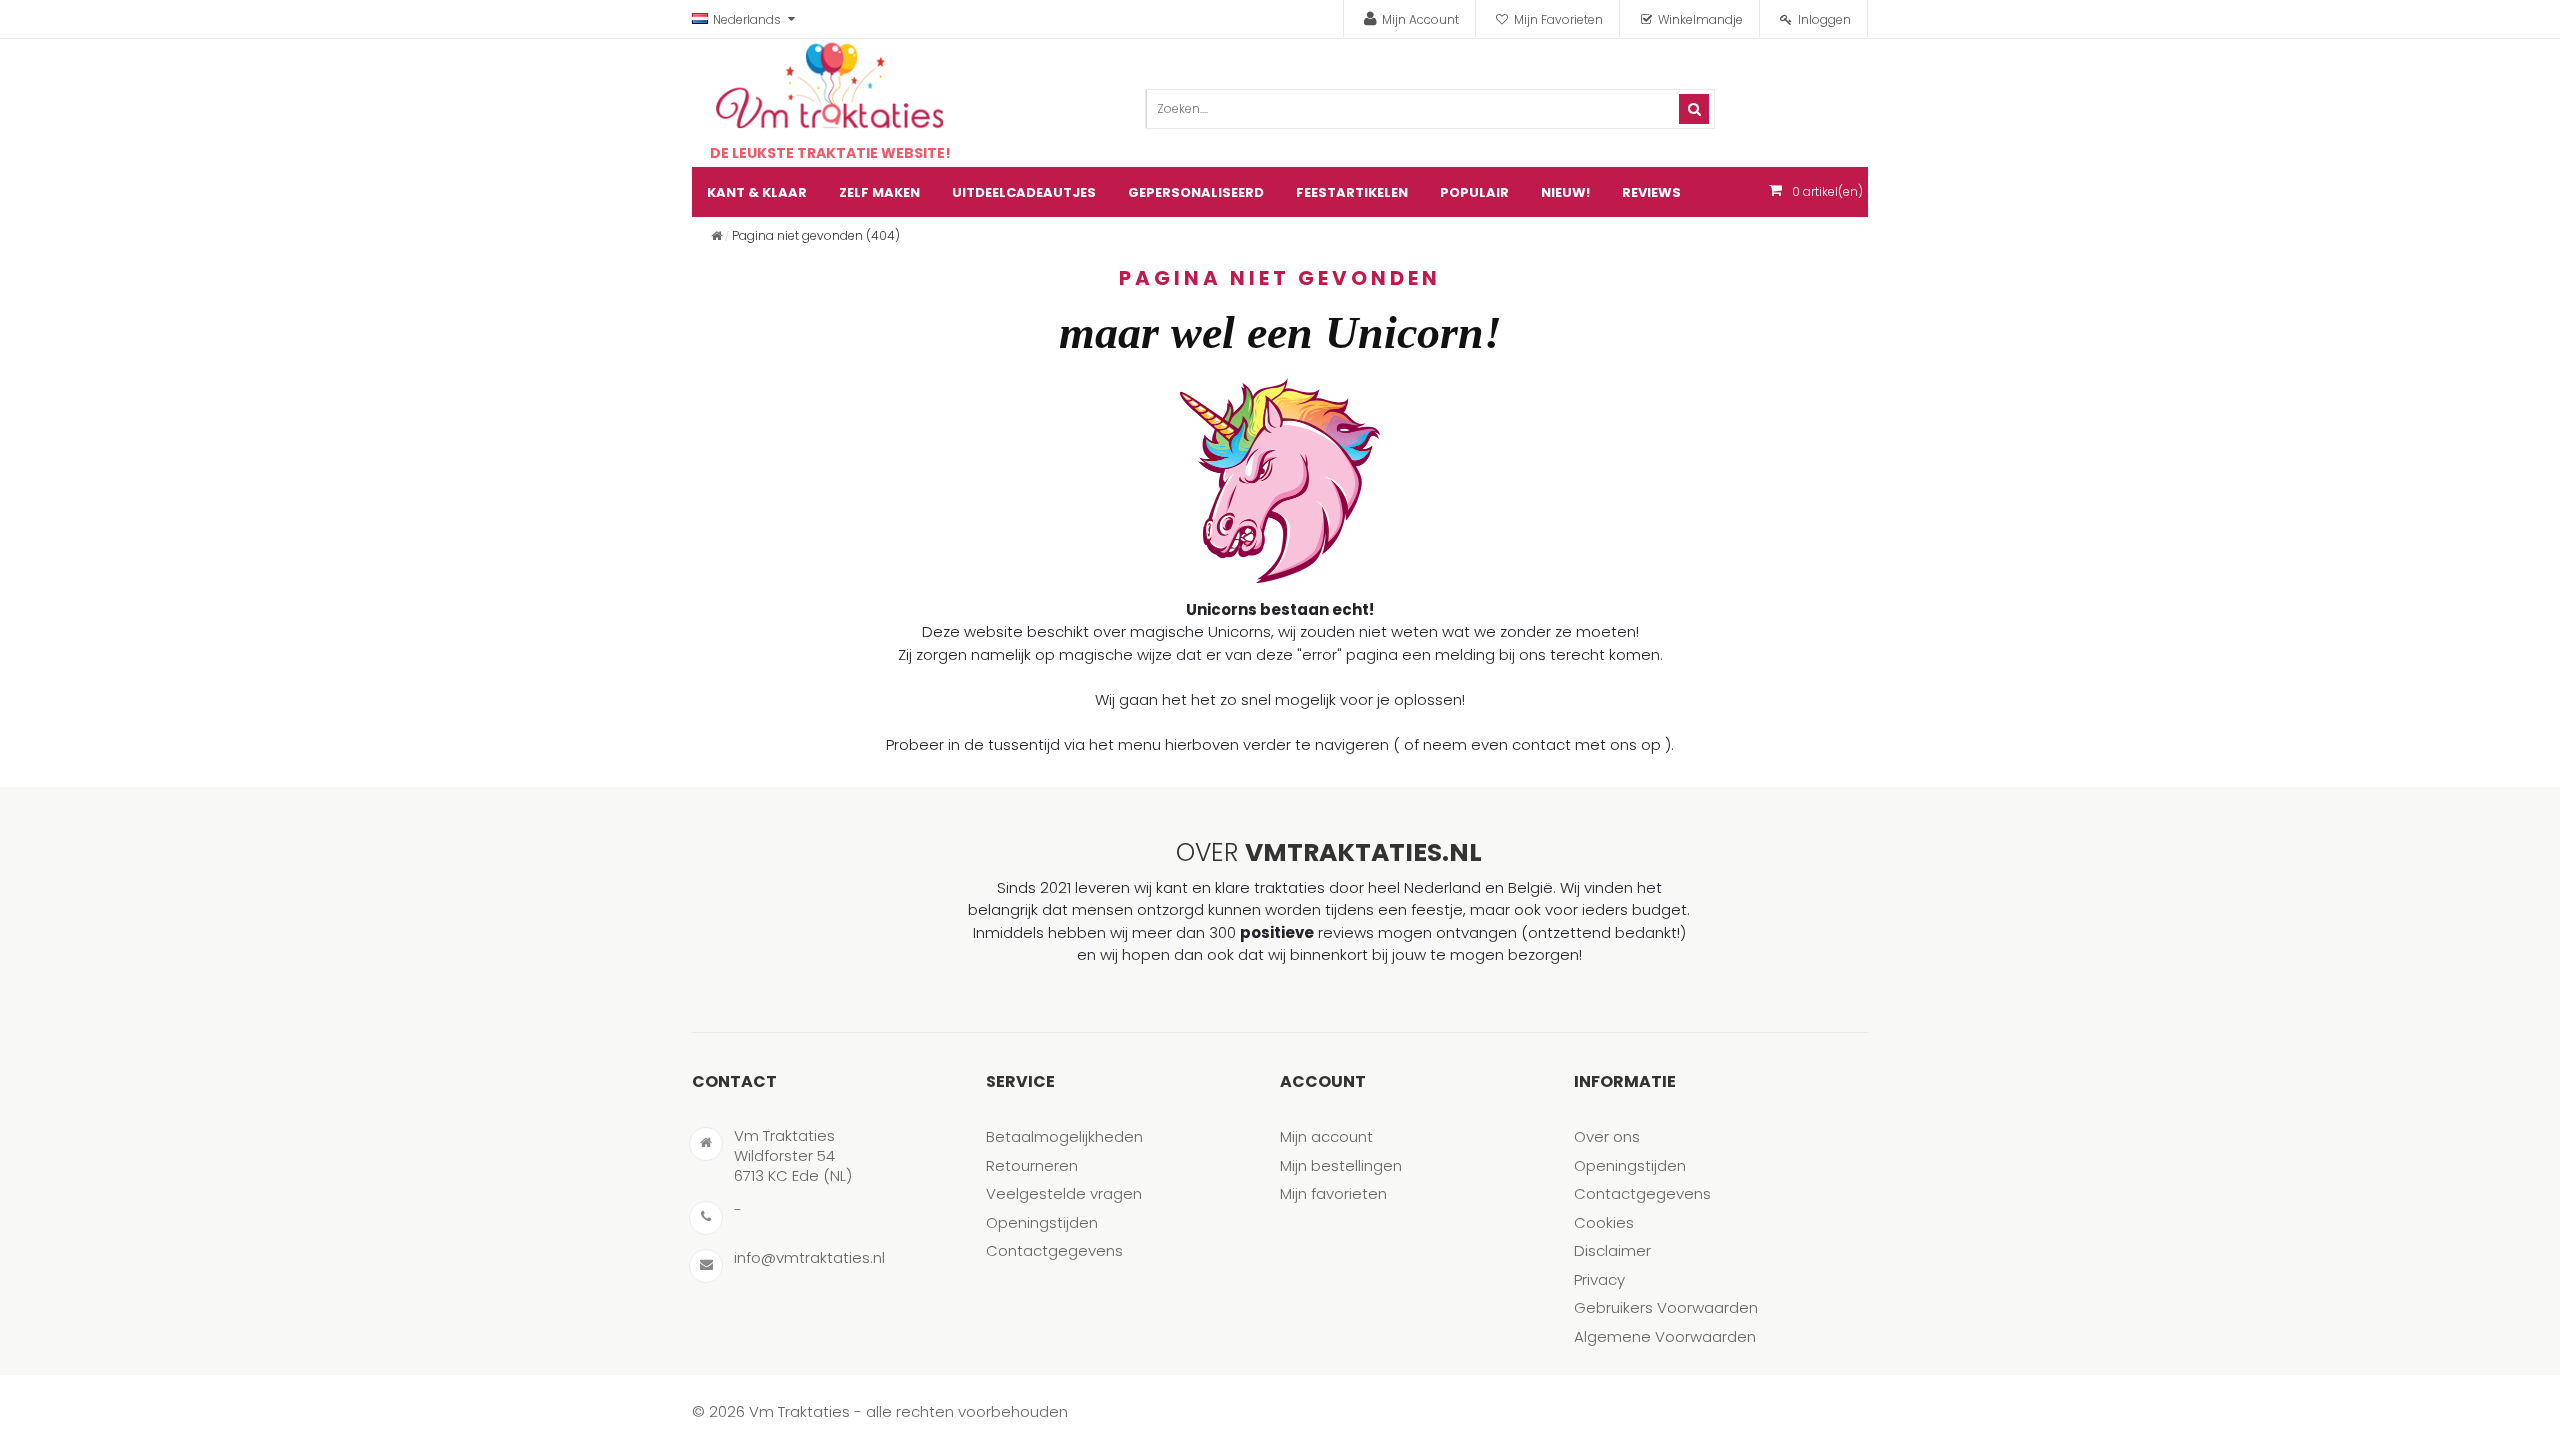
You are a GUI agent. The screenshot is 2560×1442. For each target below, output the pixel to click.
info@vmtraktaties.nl (809, 1257)
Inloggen (1824, 19)
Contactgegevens (1054, 1250)
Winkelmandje (1700, 19)
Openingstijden (1042, 1222)
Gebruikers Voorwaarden (1666, 1307)
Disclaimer (1612, 1250)
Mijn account (1326, 1136)
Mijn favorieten (1333, 1193)
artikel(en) (1827, 191)
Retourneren (1032, 1165)
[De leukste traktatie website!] (830, 86)
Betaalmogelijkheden (1064, 1136)
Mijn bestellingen (1341, 1165)
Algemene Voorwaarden (1665, 1336)
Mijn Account (1420, 19)
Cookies (1604, 1222)
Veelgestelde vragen (1064, 1193)
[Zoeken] (1694, 109)
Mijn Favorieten (1558, 19)
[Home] (716, 235)
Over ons (1607, 1136)
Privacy (1599, 1279)
